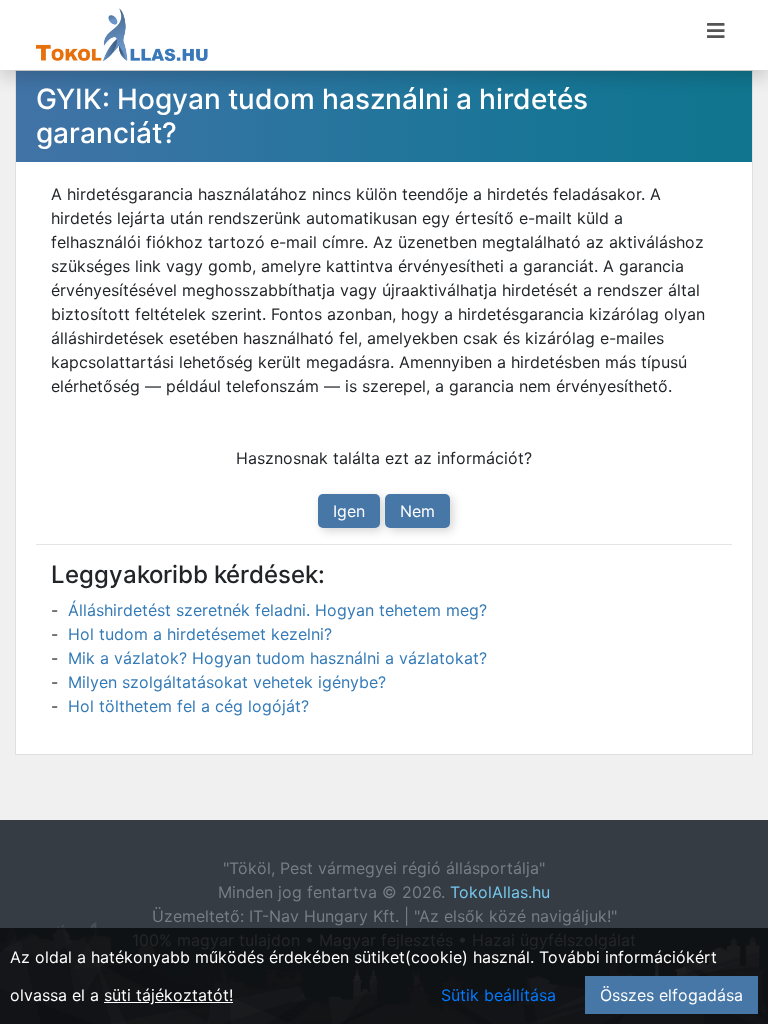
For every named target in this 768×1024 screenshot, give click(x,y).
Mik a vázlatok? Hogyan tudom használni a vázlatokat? (277, 658)
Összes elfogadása (671, 995)
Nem (417, 511)
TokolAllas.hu (500, 892)
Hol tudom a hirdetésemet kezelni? (200, 634)
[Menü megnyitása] (716, 31)
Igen (349, 511)
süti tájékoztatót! (168, 995)
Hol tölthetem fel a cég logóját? (188, 706)
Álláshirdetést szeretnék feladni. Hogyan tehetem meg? (277, 610)
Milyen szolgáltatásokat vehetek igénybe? (227, 682)
